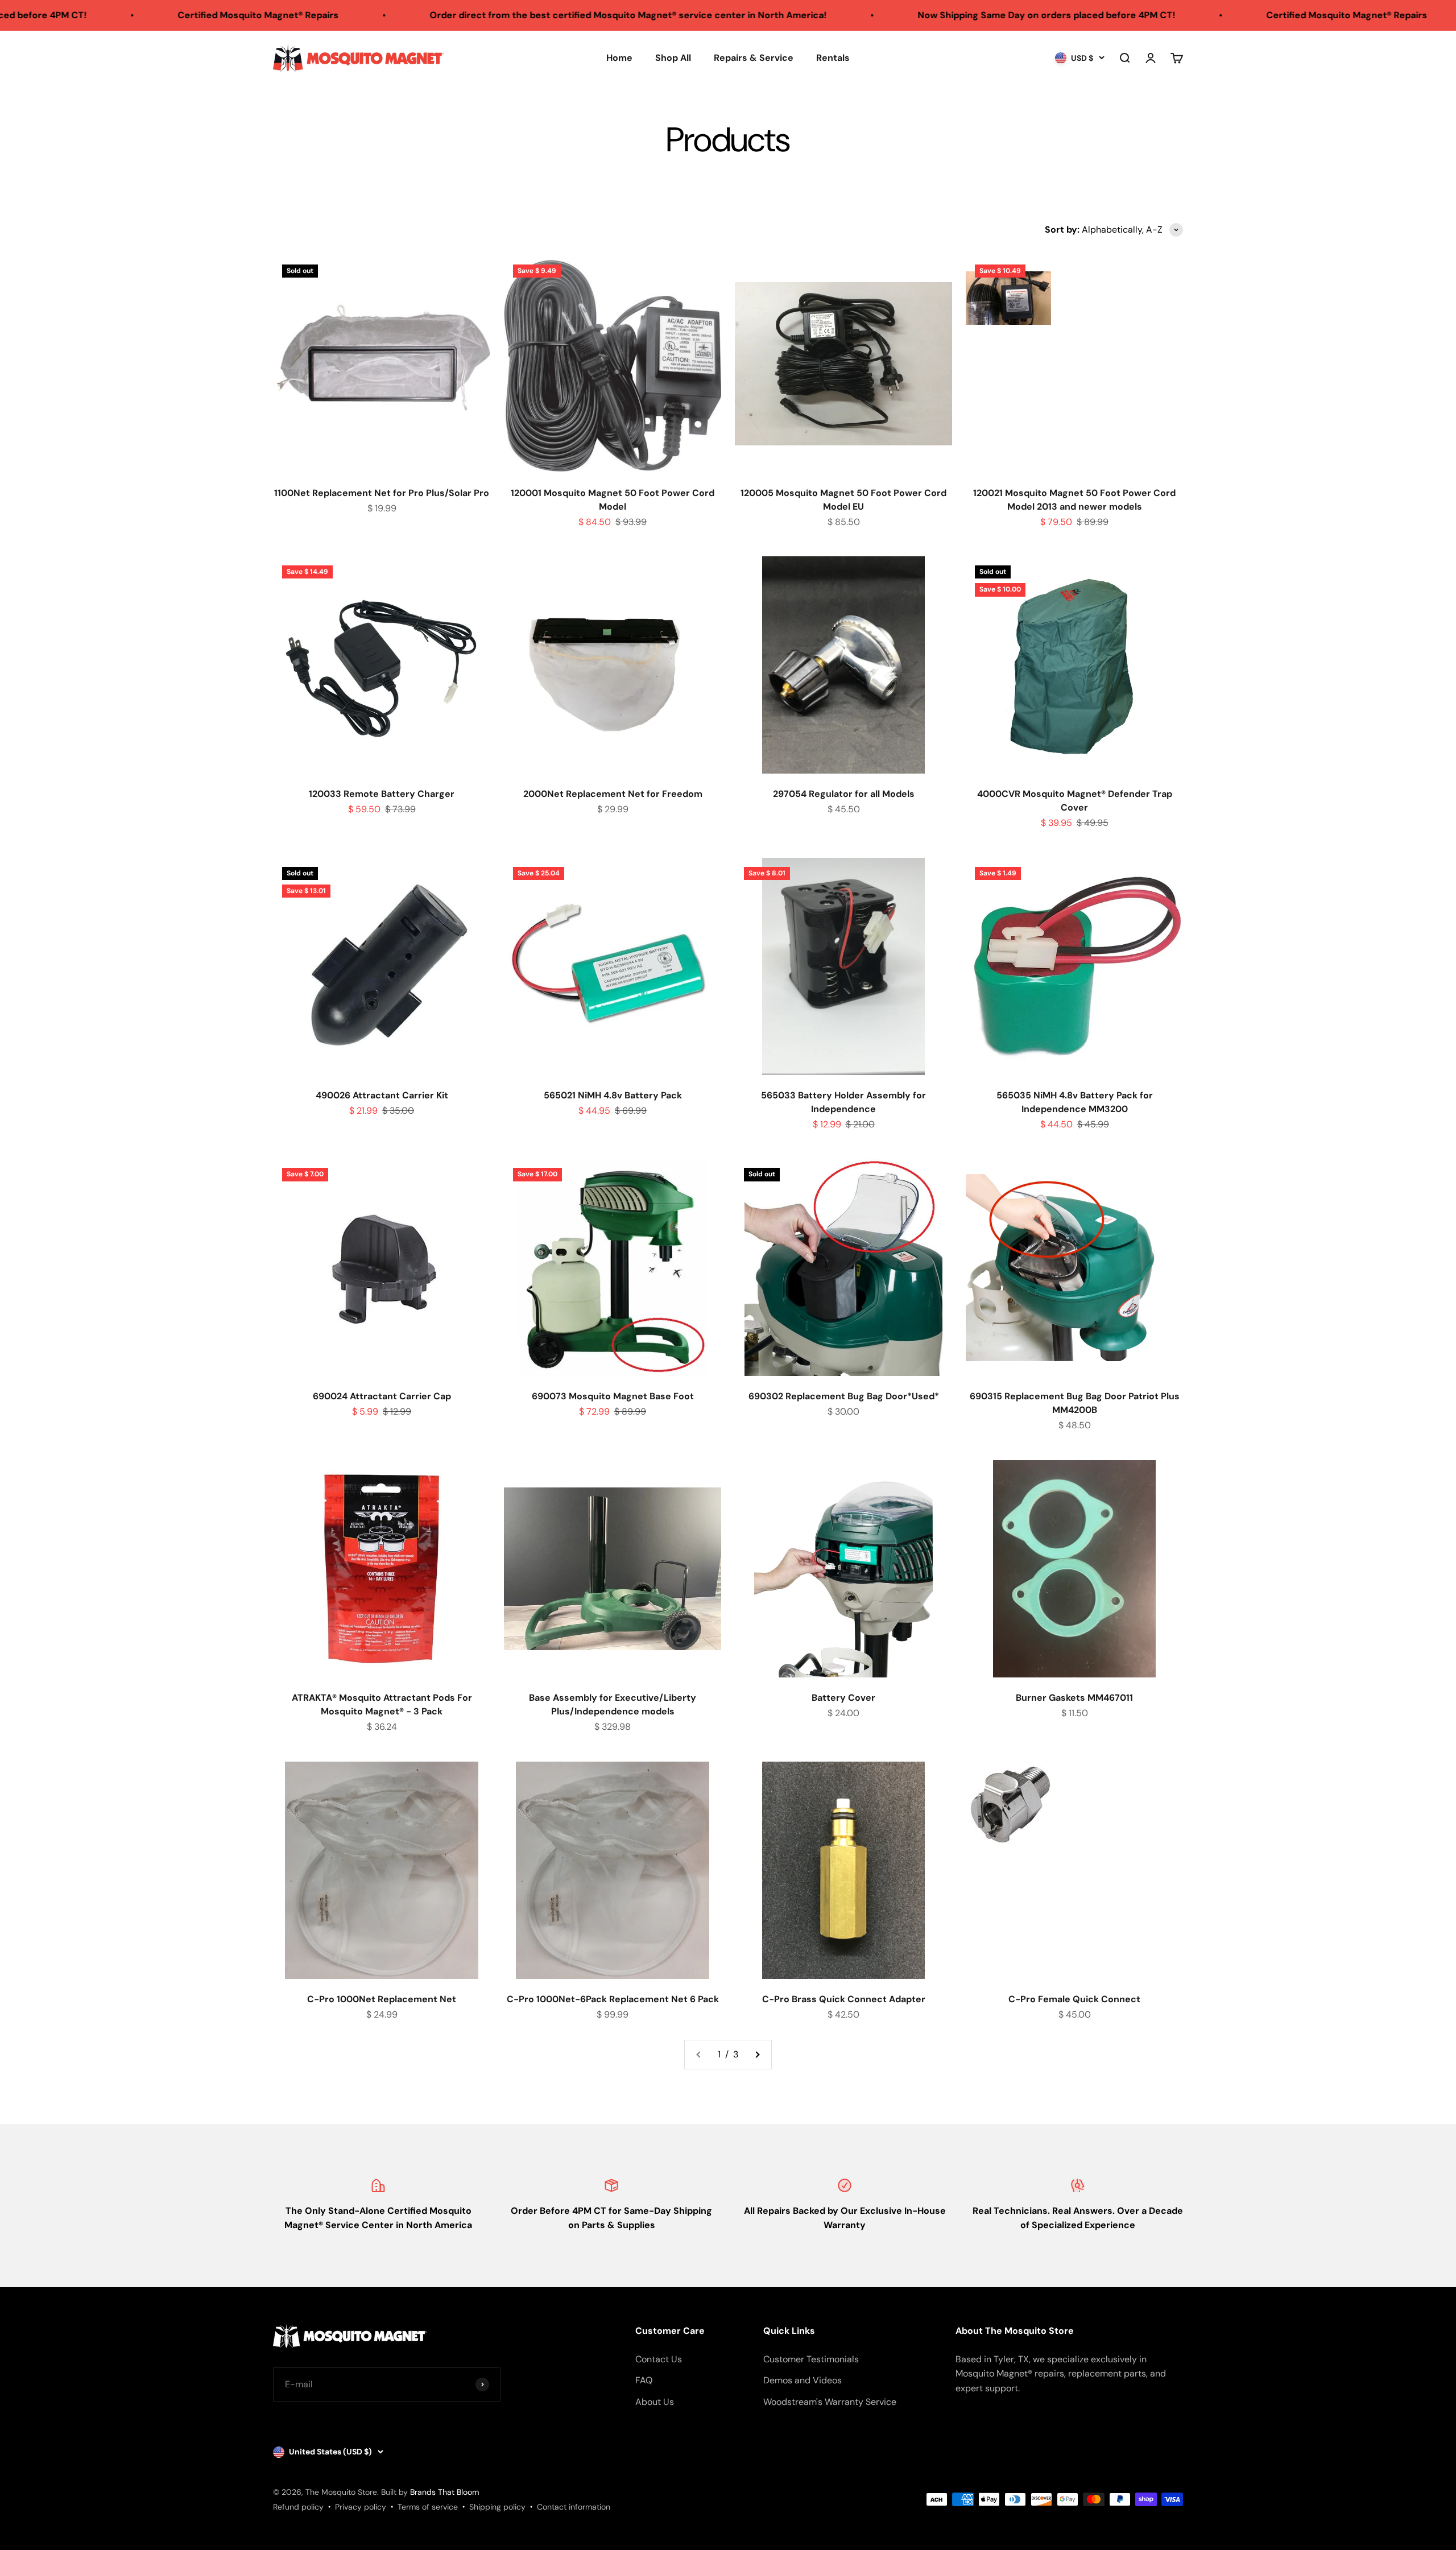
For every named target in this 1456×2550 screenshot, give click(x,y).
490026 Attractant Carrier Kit (382, 1095)
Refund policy (298, 2507)
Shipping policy (497, 2507)
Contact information (574, 2507)
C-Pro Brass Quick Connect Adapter (844, 1999)
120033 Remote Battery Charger (382, 794)
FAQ (644, 2380)
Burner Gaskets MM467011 (1074, 1698)
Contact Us (659, 2359)
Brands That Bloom (444, 2492)
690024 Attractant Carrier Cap (382, 1396)
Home (619, 58)
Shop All (673, 58)
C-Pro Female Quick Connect (1074, 1999)
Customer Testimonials (811, 2359)
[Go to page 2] (757, 2055)
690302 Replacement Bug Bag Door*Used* (844, 1396)
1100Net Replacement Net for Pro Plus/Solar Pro (382, 493)
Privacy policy (361, 2507)
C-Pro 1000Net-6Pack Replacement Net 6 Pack (613, 1999)
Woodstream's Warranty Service (830, 2402)
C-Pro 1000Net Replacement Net (382, 1999)
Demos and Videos (803, 2380)
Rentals (833, 58)
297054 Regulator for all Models (844, 794)
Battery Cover (843, 1698)
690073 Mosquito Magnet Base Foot (613, 1396)
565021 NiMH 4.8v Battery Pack (613, 1095)
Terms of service (428, 2507)
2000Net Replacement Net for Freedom (613, 794)
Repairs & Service (754, 58)
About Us (655, 2402)
